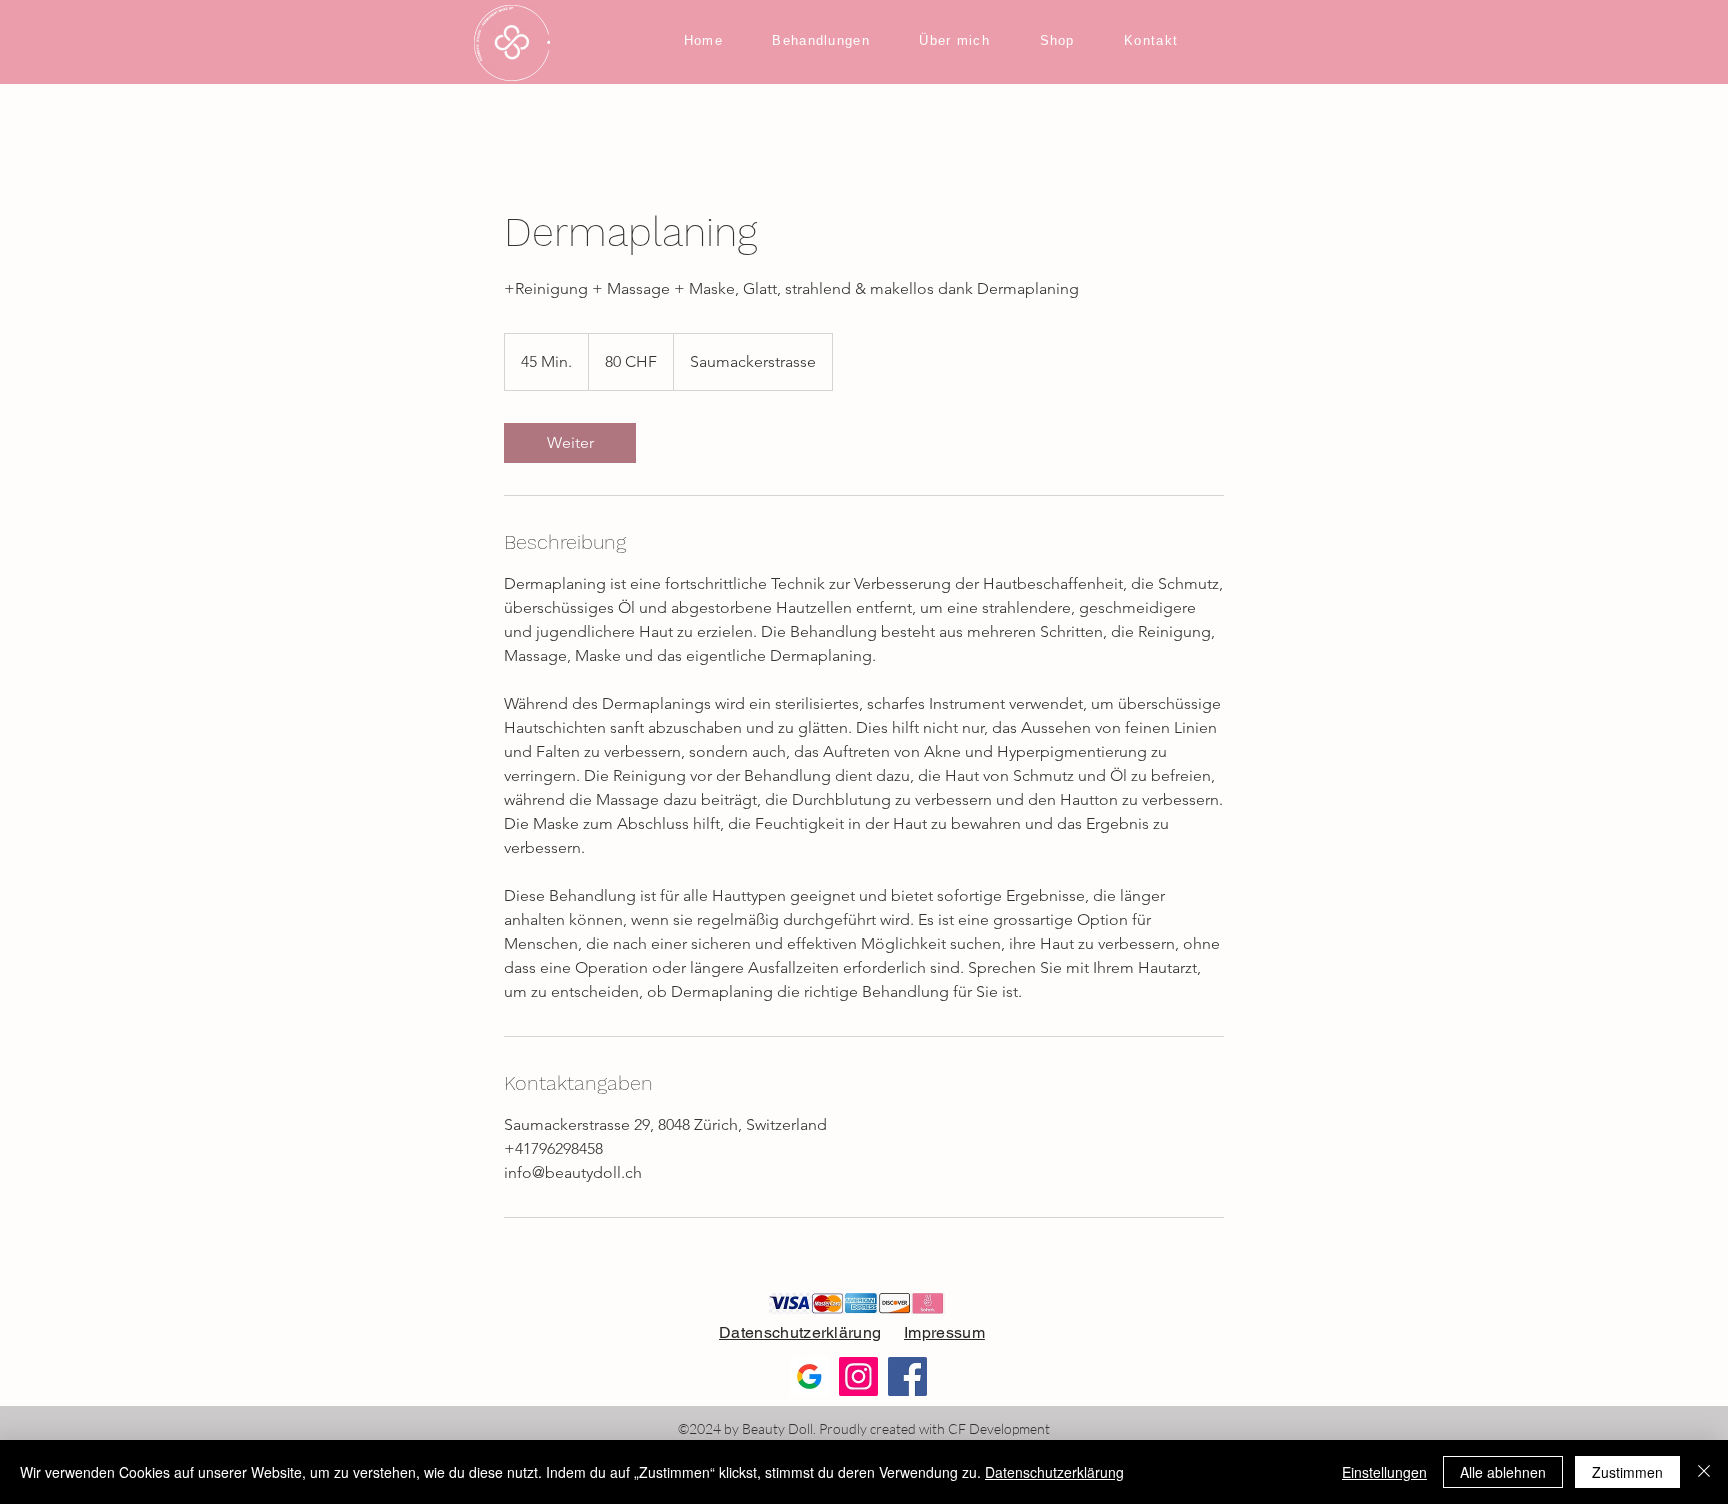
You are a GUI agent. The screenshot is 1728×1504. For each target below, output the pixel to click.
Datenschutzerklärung (800, 1332)
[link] (570, 443)
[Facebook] (907, 1376)
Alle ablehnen (1503, 1472)
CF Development (999, 1428)
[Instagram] (858, 1376)
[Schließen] (1704, 1472)
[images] (809, 1376)
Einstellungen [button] (1384, 1472)
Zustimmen (1627, 1472)
